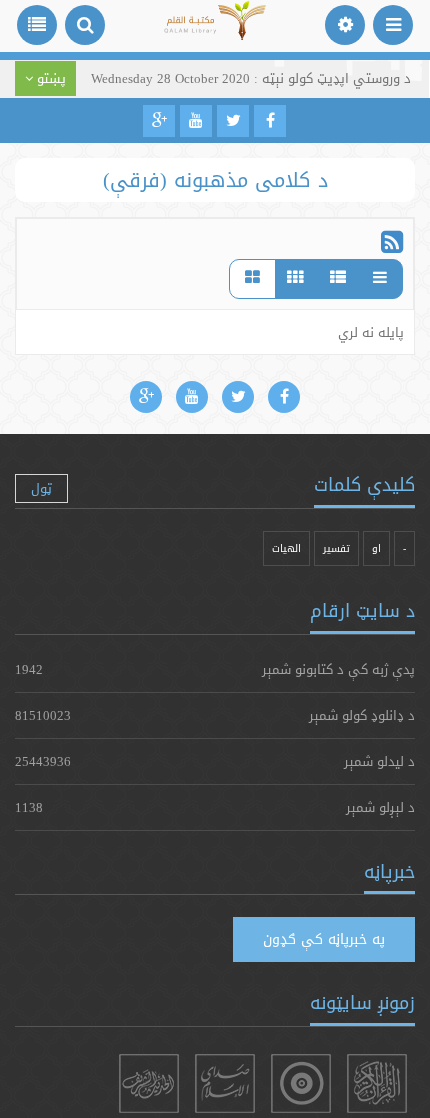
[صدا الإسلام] (225, 1083)
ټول (41, 488)
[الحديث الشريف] (149, 1083)
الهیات (286, 548)
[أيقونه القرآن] (377, 1083)
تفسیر (336, 548)
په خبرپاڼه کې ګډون (324, 939)
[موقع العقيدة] (301, 1083)
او (376, 548)
